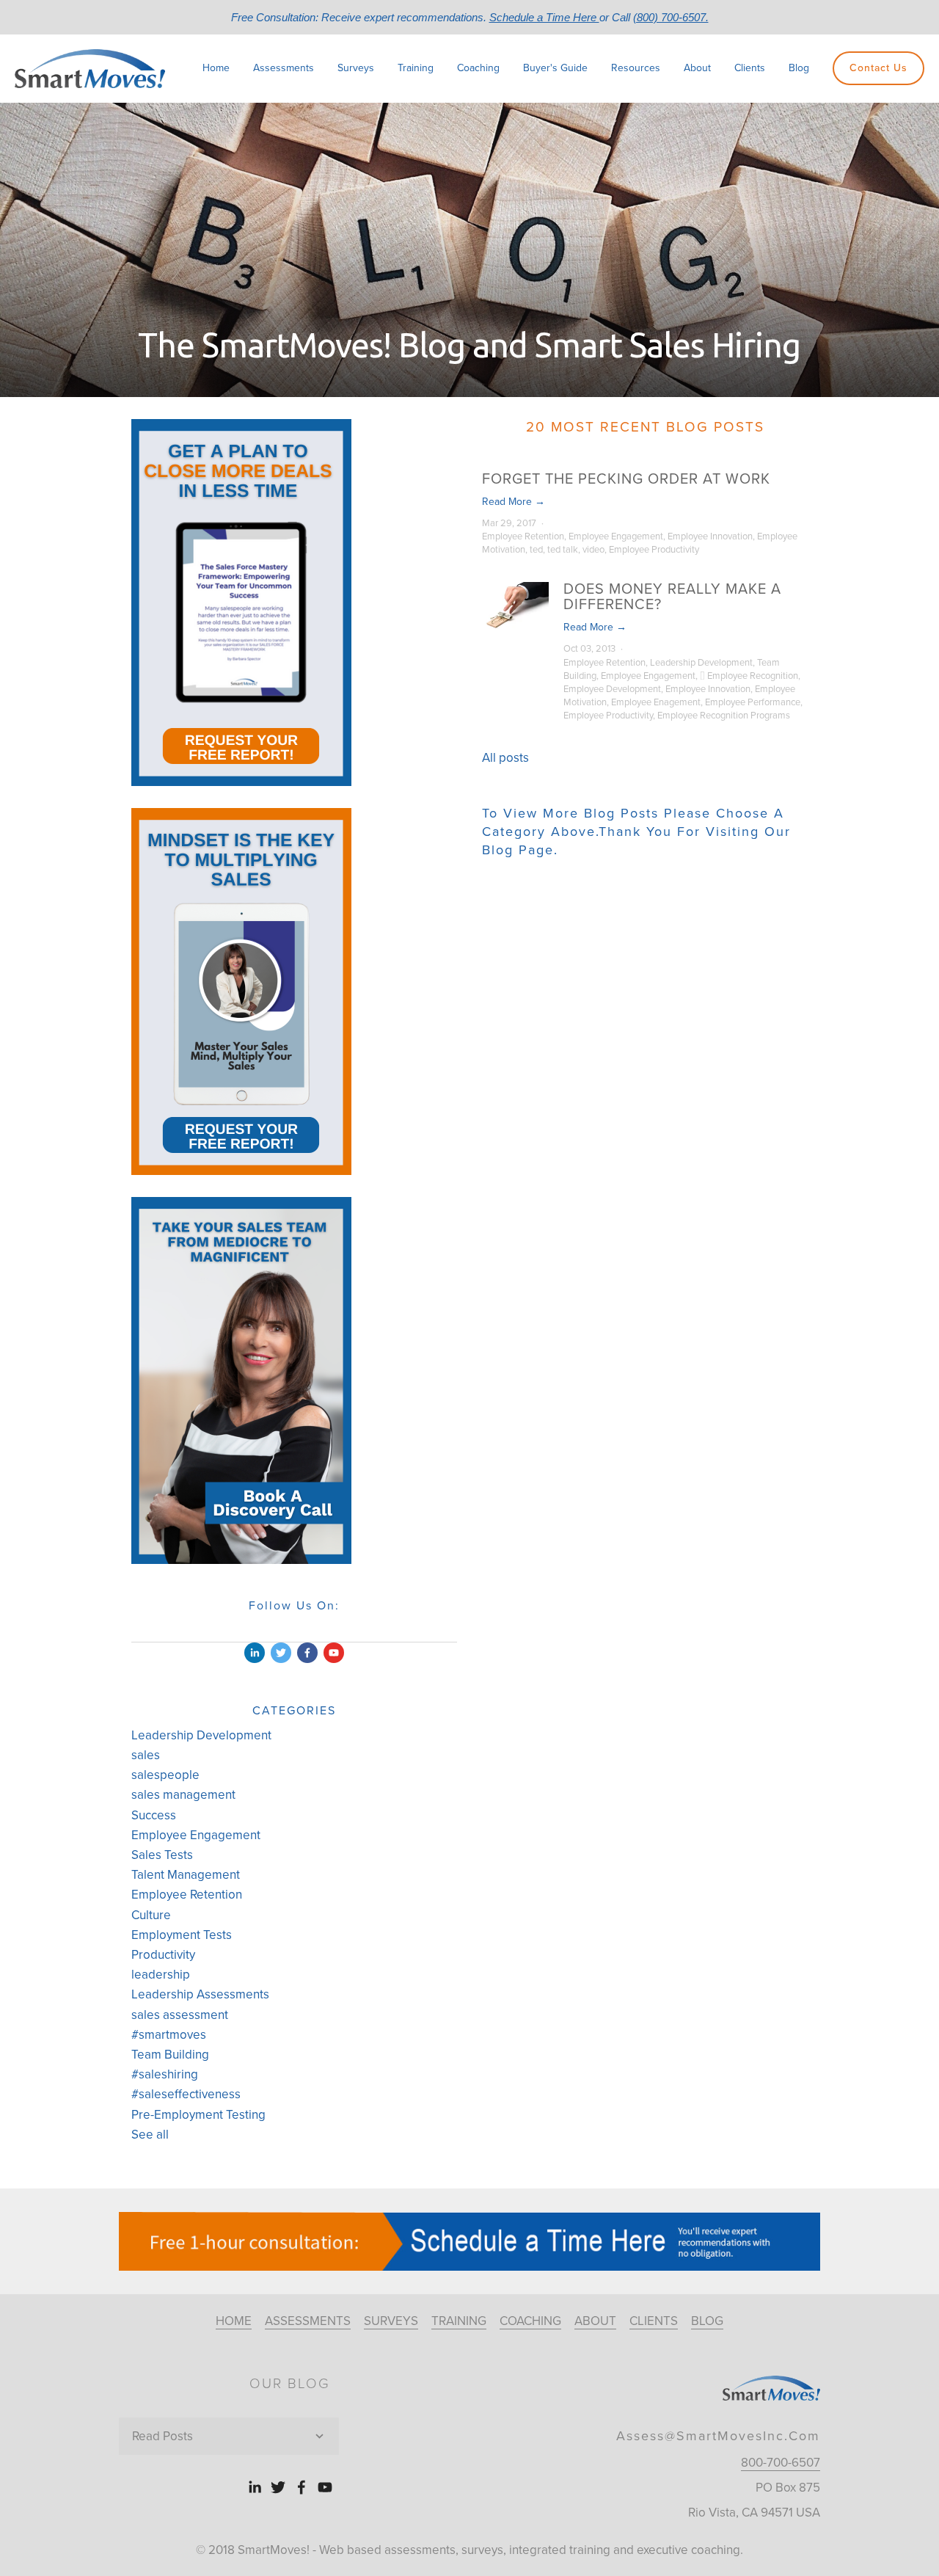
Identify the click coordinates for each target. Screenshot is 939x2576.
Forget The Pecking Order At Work (626, 479)
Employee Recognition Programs (724, 716)
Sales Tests (162, 1855)
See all (150, 2135)
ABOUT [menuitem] (595, 2321)
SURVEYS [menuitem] (391, 2321)
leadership (161, 1975)
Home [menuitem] (216, 68)
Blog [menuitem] (799, 68)
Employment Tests (182, 1935)
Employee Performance (753, 702)
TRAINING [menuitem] (459, 2321)
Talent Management (186, 1875)
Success (154, 1815)
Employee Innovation (710, 536)
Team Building (170, 2055)
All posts (505, 758)
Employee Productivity (654, 550)
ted (536, 550)
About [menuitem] (697, 68)
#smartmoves (169, 2035)
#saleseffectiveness (186, 2094)
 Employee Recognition (749, 676)
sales (146, 1755)
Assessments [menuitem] (284, 68)
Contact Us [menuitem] (878, 68)
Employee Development (612, 689)
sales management (183, 1795)
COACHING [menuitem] (530, 2321)
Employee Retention (523, 536)
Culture (151, 1915)
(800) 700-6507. (671, 17)
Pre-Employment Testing (198, 2115)
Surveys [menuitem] (356, 68)
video (593, 550)
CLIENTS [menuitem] (654, 2321)
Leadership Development (701, 663)
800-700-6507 (781, 2463)
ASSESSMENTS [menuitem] (308, 2321)
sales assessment (180, 2015)
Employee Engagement (616, 536)
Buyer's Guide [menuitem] (555, 68)
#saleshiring (165, 2074)
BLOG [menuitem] (707, 2321)
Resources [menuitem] (636, 68)
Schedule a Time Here (544, 17)
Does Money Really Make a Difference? (672, 597)
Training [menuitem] (416, 68)
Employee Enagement (656, 702)
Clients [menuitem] (750, 68)
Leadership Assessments (200, 1994)
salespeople (165, 1775)
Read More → (514, 502)
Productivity (163, 1955)
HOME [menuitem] (234, 2321)
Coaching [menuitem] (478, 68)
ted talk (563, 550)
